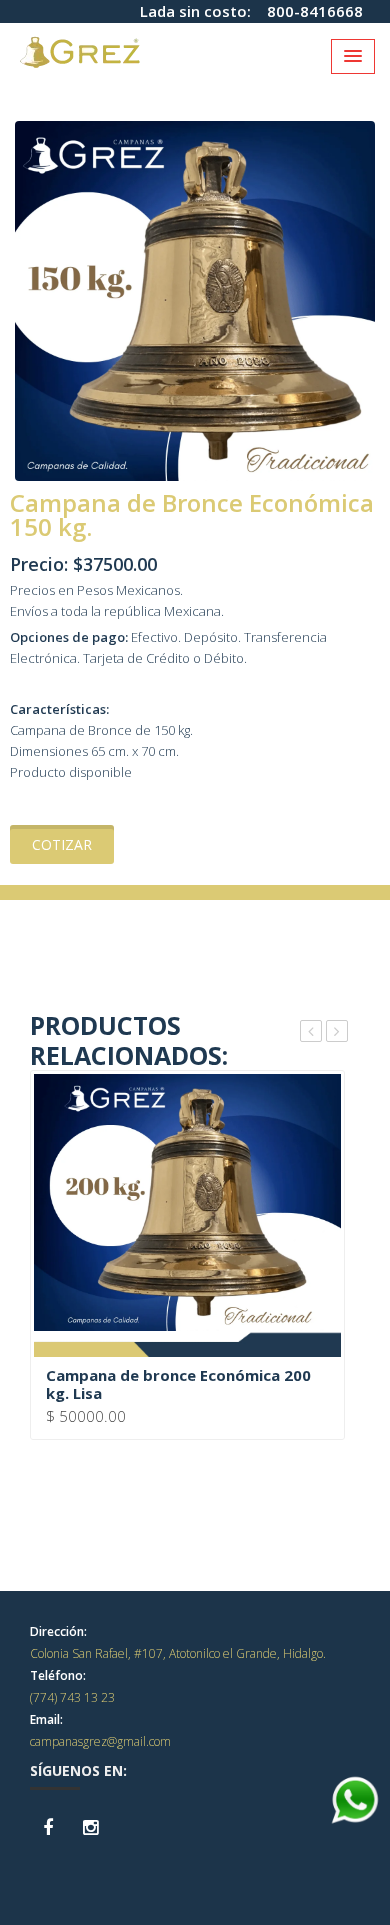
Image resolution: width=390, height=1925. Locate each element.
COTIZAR (62, 844)
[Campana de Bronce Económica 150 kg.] (195, 299)
